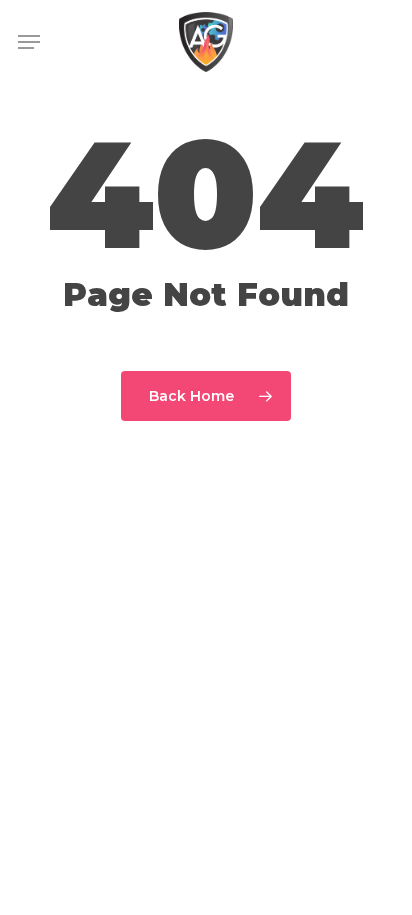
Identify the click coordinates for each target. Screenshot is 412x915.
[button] (29, 42)
